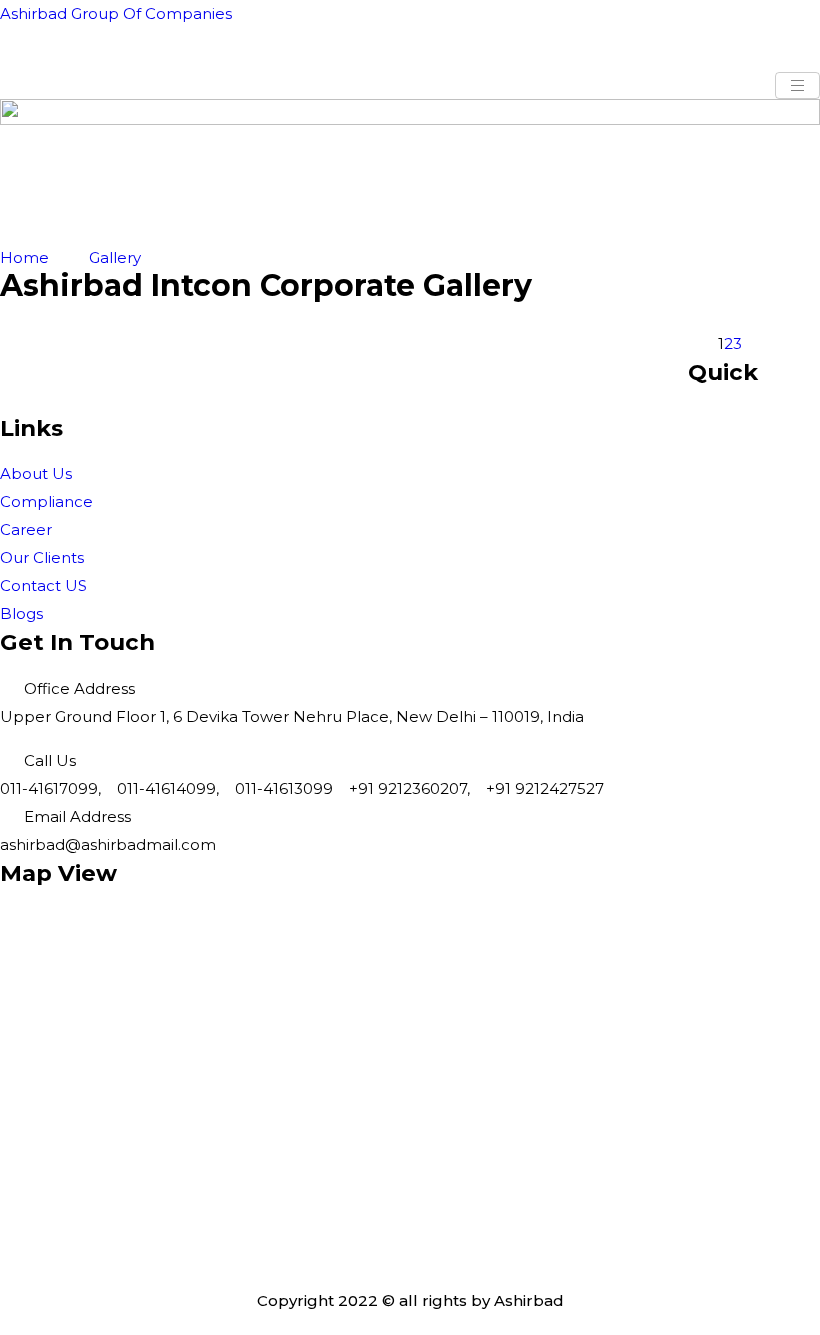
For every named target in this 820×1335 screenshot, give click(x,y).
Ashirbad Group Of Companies (116, 13)
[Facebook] (410, 1157)
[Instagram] (410, 1253)
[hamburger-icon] (797, 85)
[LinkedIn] (410, 1205)
